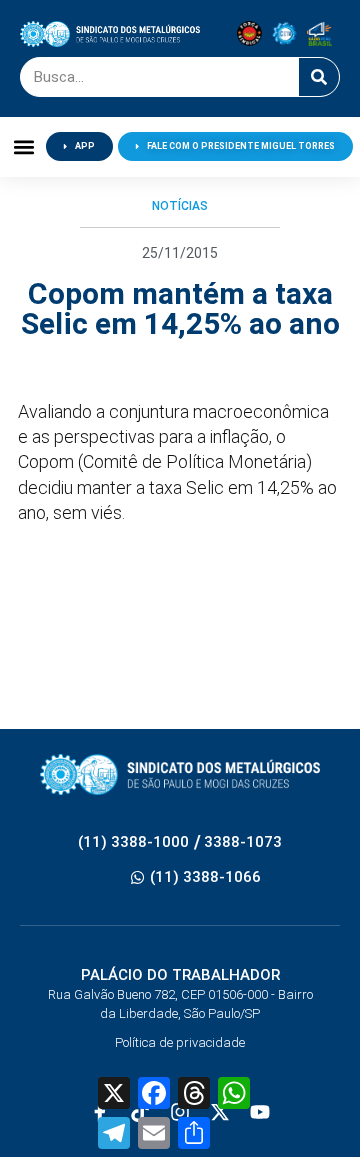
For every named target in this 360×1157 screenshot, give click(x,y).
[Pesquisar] (319, 77)
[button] (23, 146)
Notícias (180, 206)
